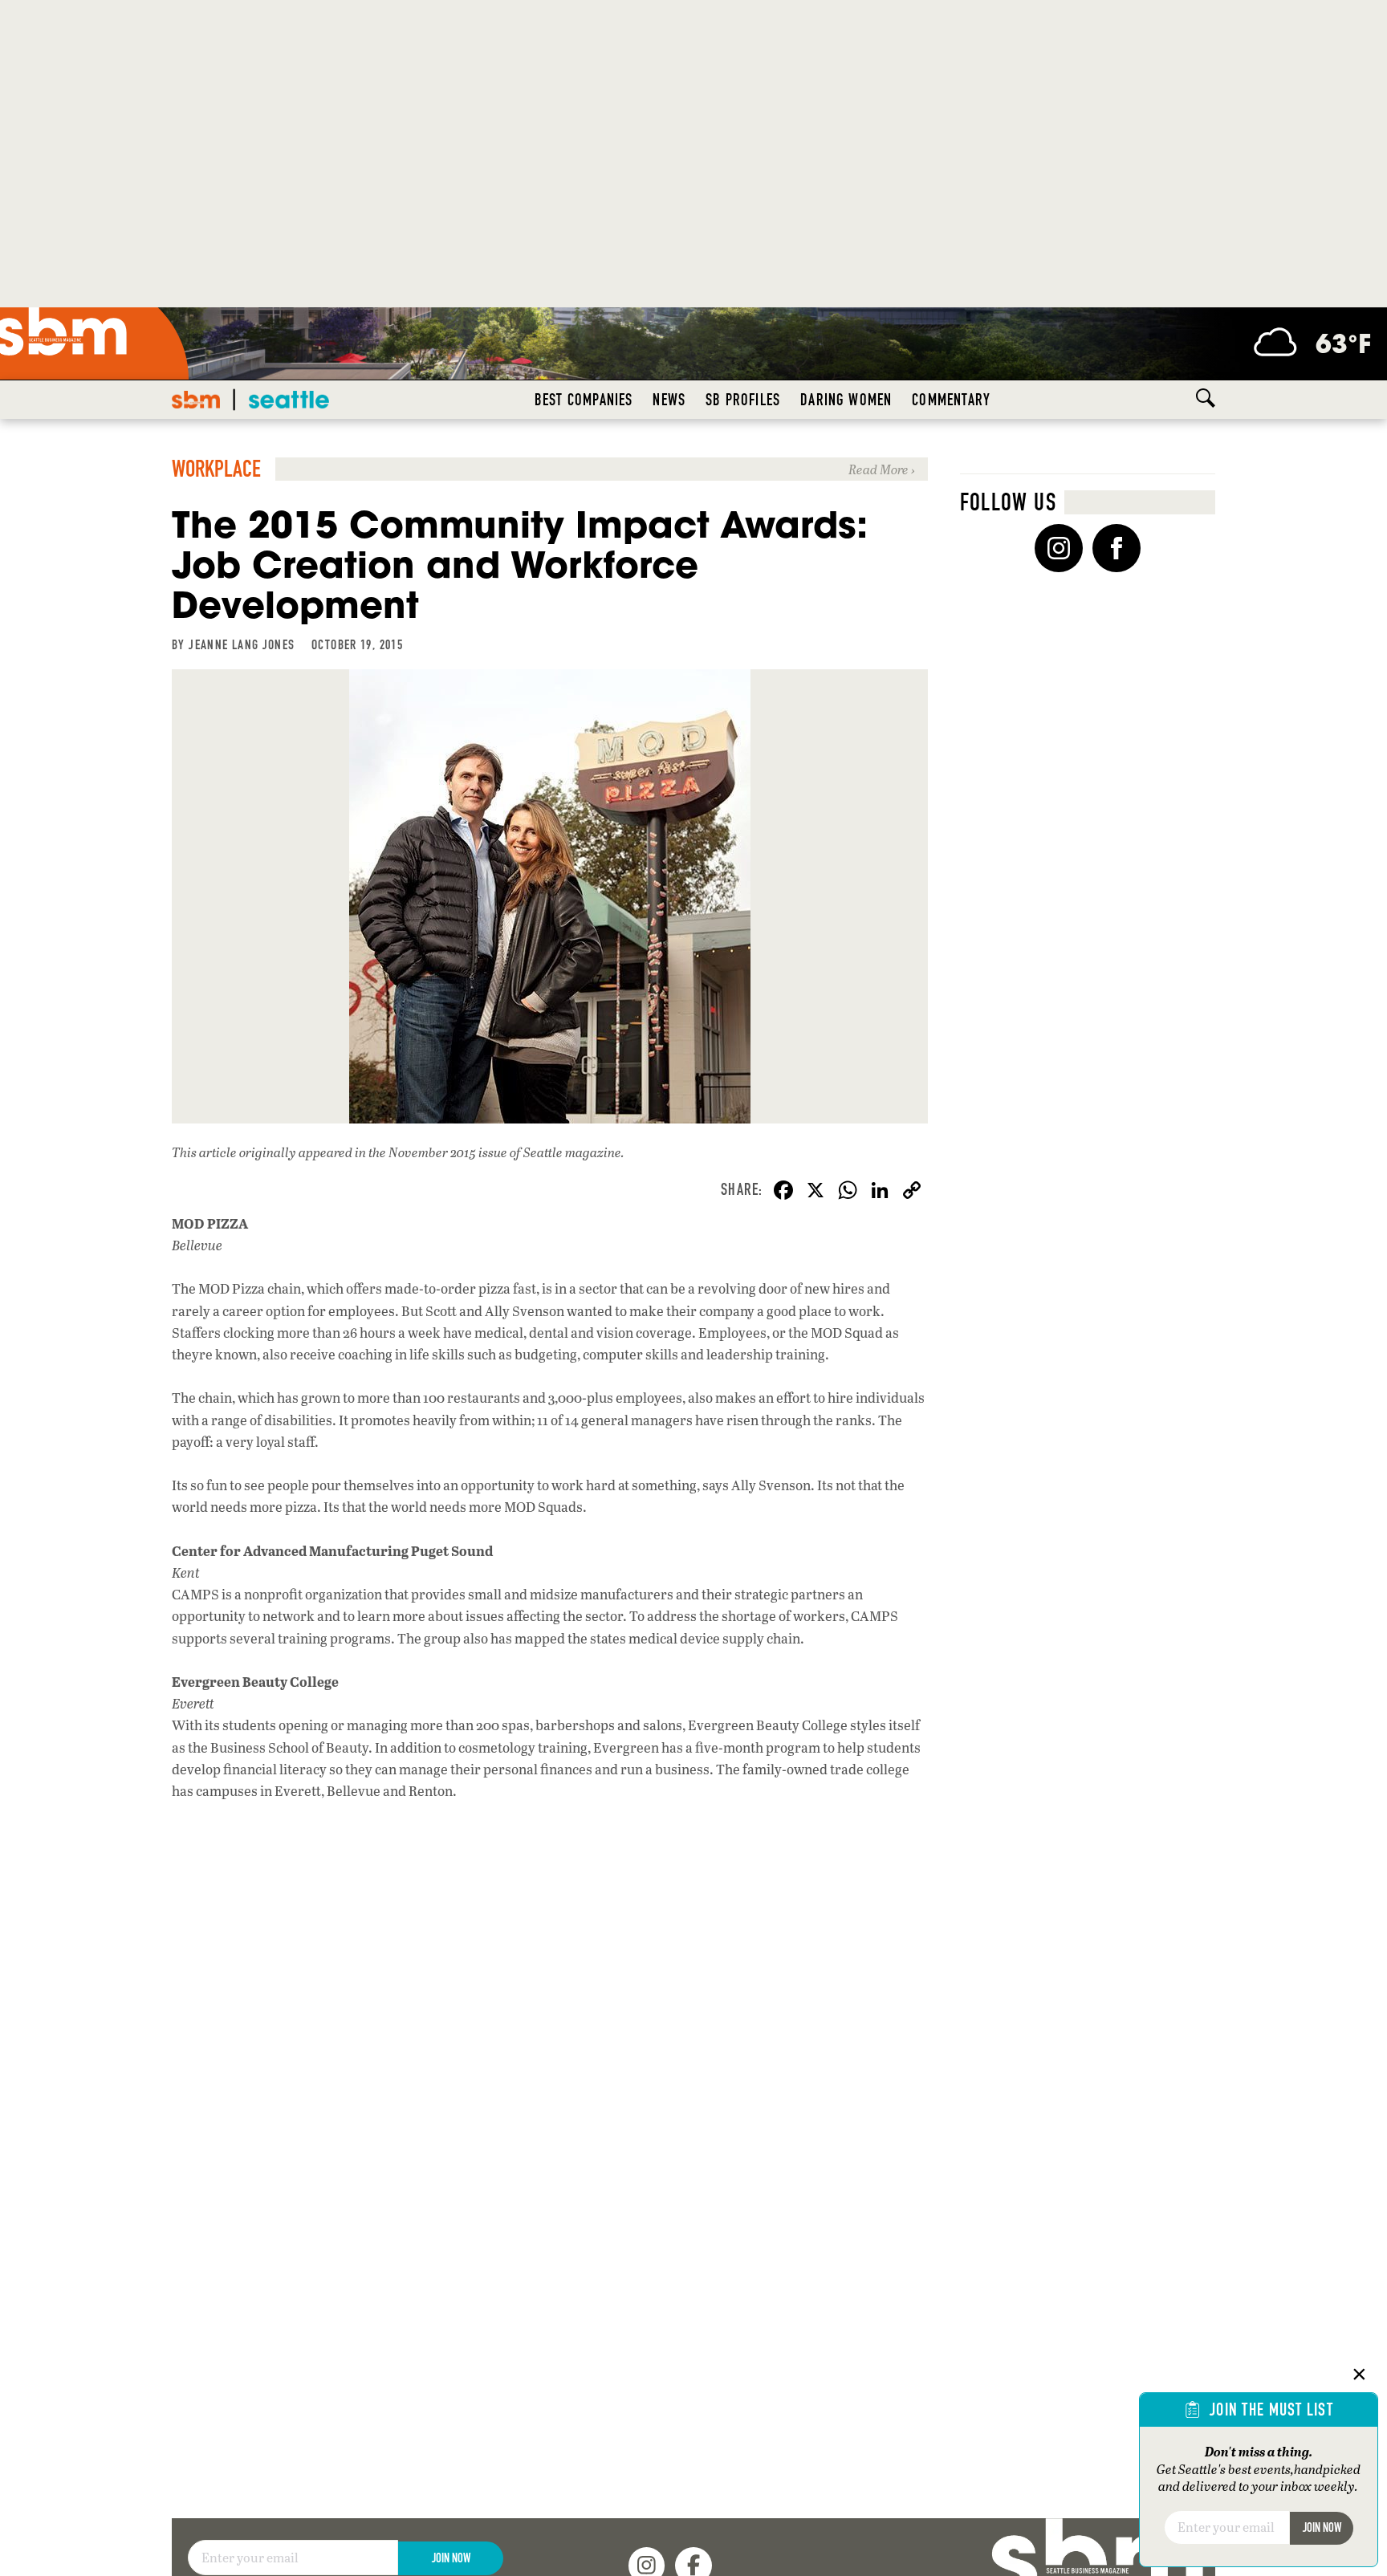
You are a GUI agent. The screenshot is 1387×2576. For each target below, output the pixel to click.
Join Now (451, 2558)
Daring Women (846, 400)
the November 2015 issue (438, 1152)
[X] (816, 1192)
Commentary (951, 400)
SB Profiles (743, 400)
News (669, 400)
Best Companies (584, 400)
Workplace (216, 469)
